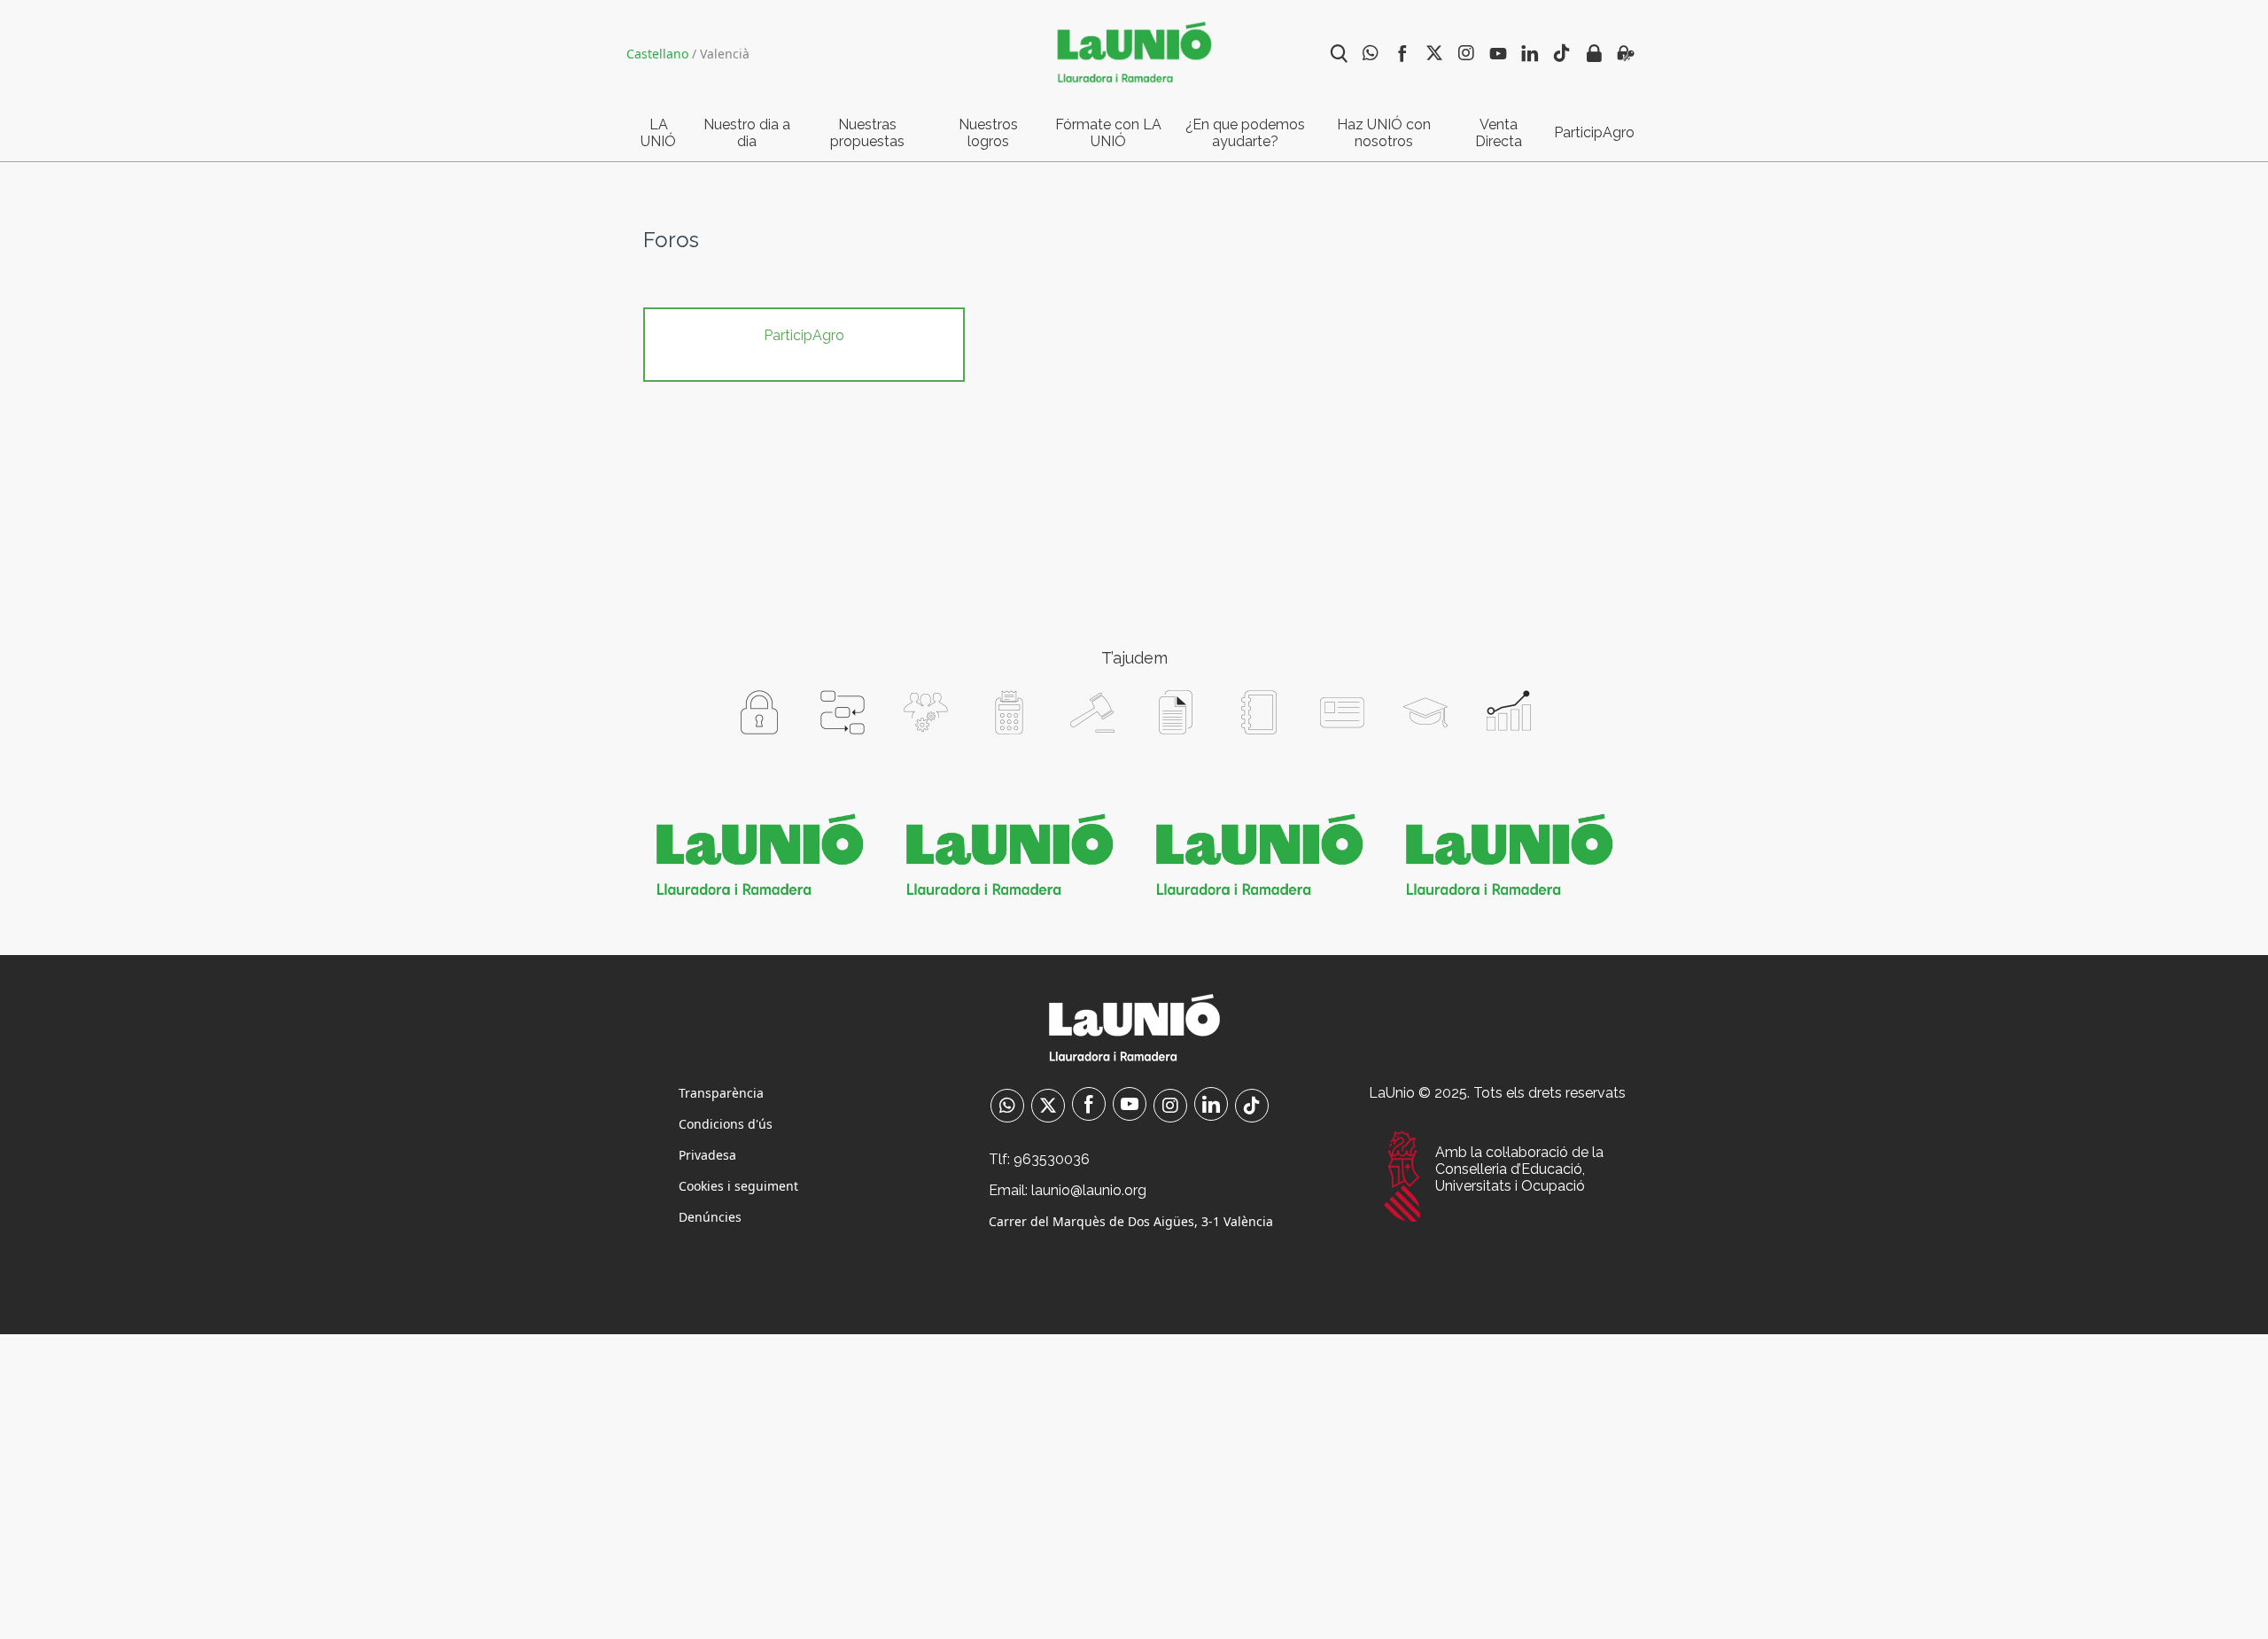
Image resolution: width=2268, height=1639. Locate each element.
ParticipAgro (1594, 132)
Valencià (725, 54)
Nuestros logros (988, 133)
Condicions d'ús (726, 1124)
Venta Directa (1499, 133)
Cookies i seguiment (738, 1186)
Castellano (657, 54)
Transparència (721, 1093)
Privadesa (707, 1155)
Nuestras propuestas (867, 133)
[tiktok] (1252, 1107)
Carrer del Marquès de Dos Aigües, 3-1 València (1131, 1221)
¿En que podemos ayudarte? (1245, 133)
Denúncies (710, 1217)
